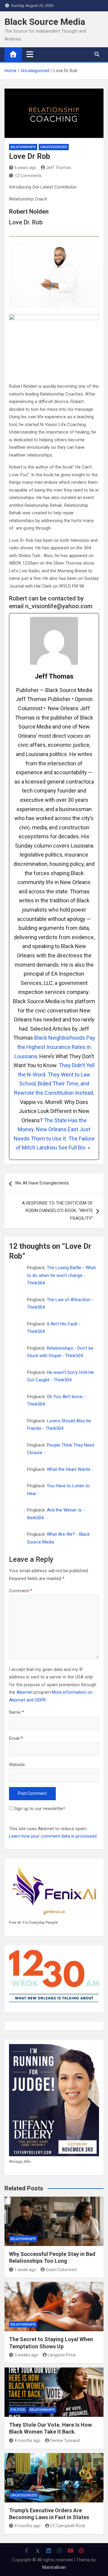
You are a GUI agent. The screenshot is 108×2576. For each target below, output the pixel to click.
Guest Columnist (61, 2270)
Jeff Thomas (58, 168)
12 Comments (28, 176)
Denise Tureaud (65, 2440)
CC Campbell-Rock (68, 2526)
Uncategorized (54, 147)
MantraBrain (54, 2567)
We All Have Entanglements (42, 1183)
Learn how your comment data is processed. (53, 1836)
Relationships (23, 147)
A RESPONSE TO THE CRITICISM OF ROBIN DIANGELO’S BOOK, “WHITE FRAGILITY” (57, 1211)
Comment (21, 1591)
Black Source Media (45, 22)
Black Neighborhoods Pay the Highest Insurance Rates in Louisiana (55, 1047)
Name (16, 1712)
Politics (18, 2410)
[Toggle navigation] (30, 54)
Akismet (25, 1692)
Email (16, 1738)
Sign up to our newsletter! (39, 1809)
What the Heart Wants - (70, 1469)
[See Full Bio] (89, 1148)
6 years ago (25, 168)
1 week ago (25, 2270)
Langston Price (62, 2355)
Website (17, 1765)
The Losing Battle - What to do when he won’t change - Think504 (61, 1275)
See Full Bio (72, 1148)
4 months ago (27, 2440)
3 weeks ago (26, 2355)
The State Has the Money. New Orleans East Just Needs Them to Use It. (52, 1129)
